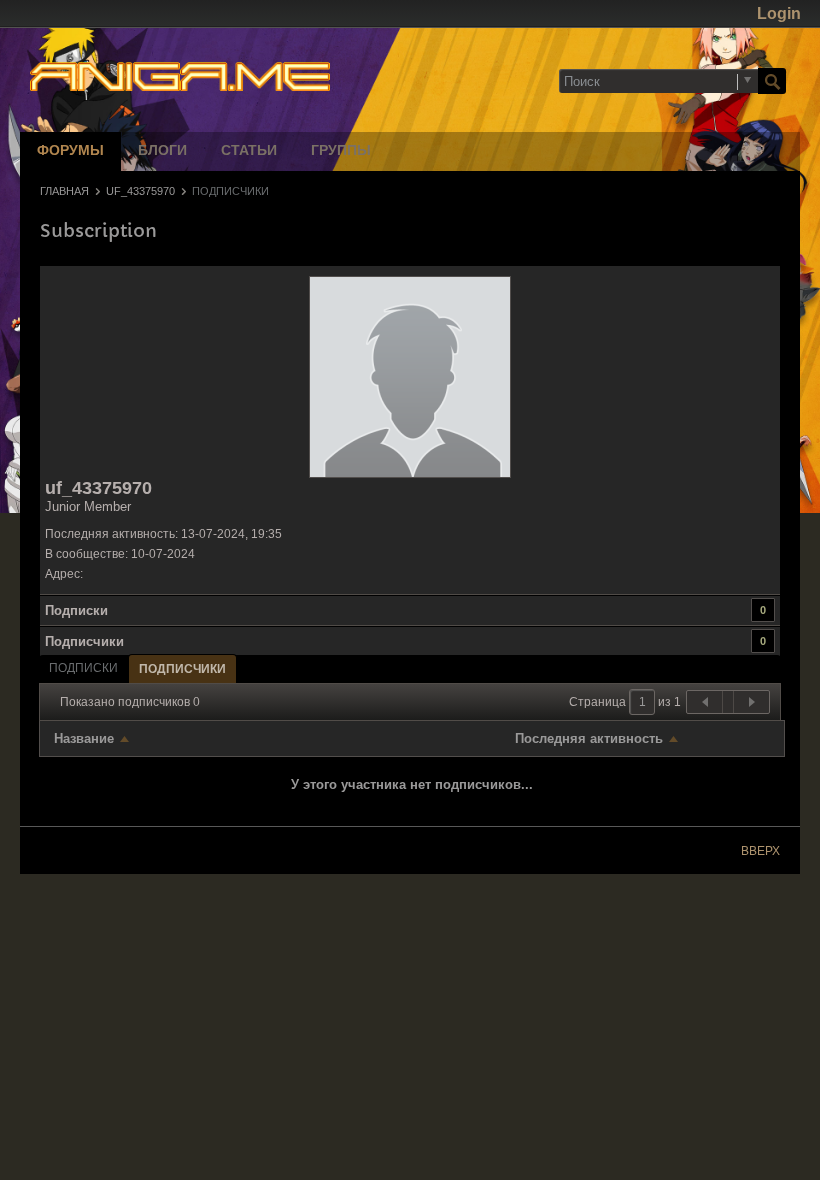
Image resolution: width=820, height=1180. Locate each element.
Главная (64, 191)
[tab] (83, 668)
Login (779, 13)
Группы (341, 151)
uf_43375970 (140, 191)
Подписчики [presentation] (182, 669)
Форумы (70, 151)
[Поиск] (772, 81)
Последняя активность (589, 738)
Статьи (249, 151)
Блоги (162, 151)
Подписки (76, 610)
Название (84, 738)
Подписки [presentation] (83, 668)
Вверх (760, 851)
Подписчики (84, 641)
